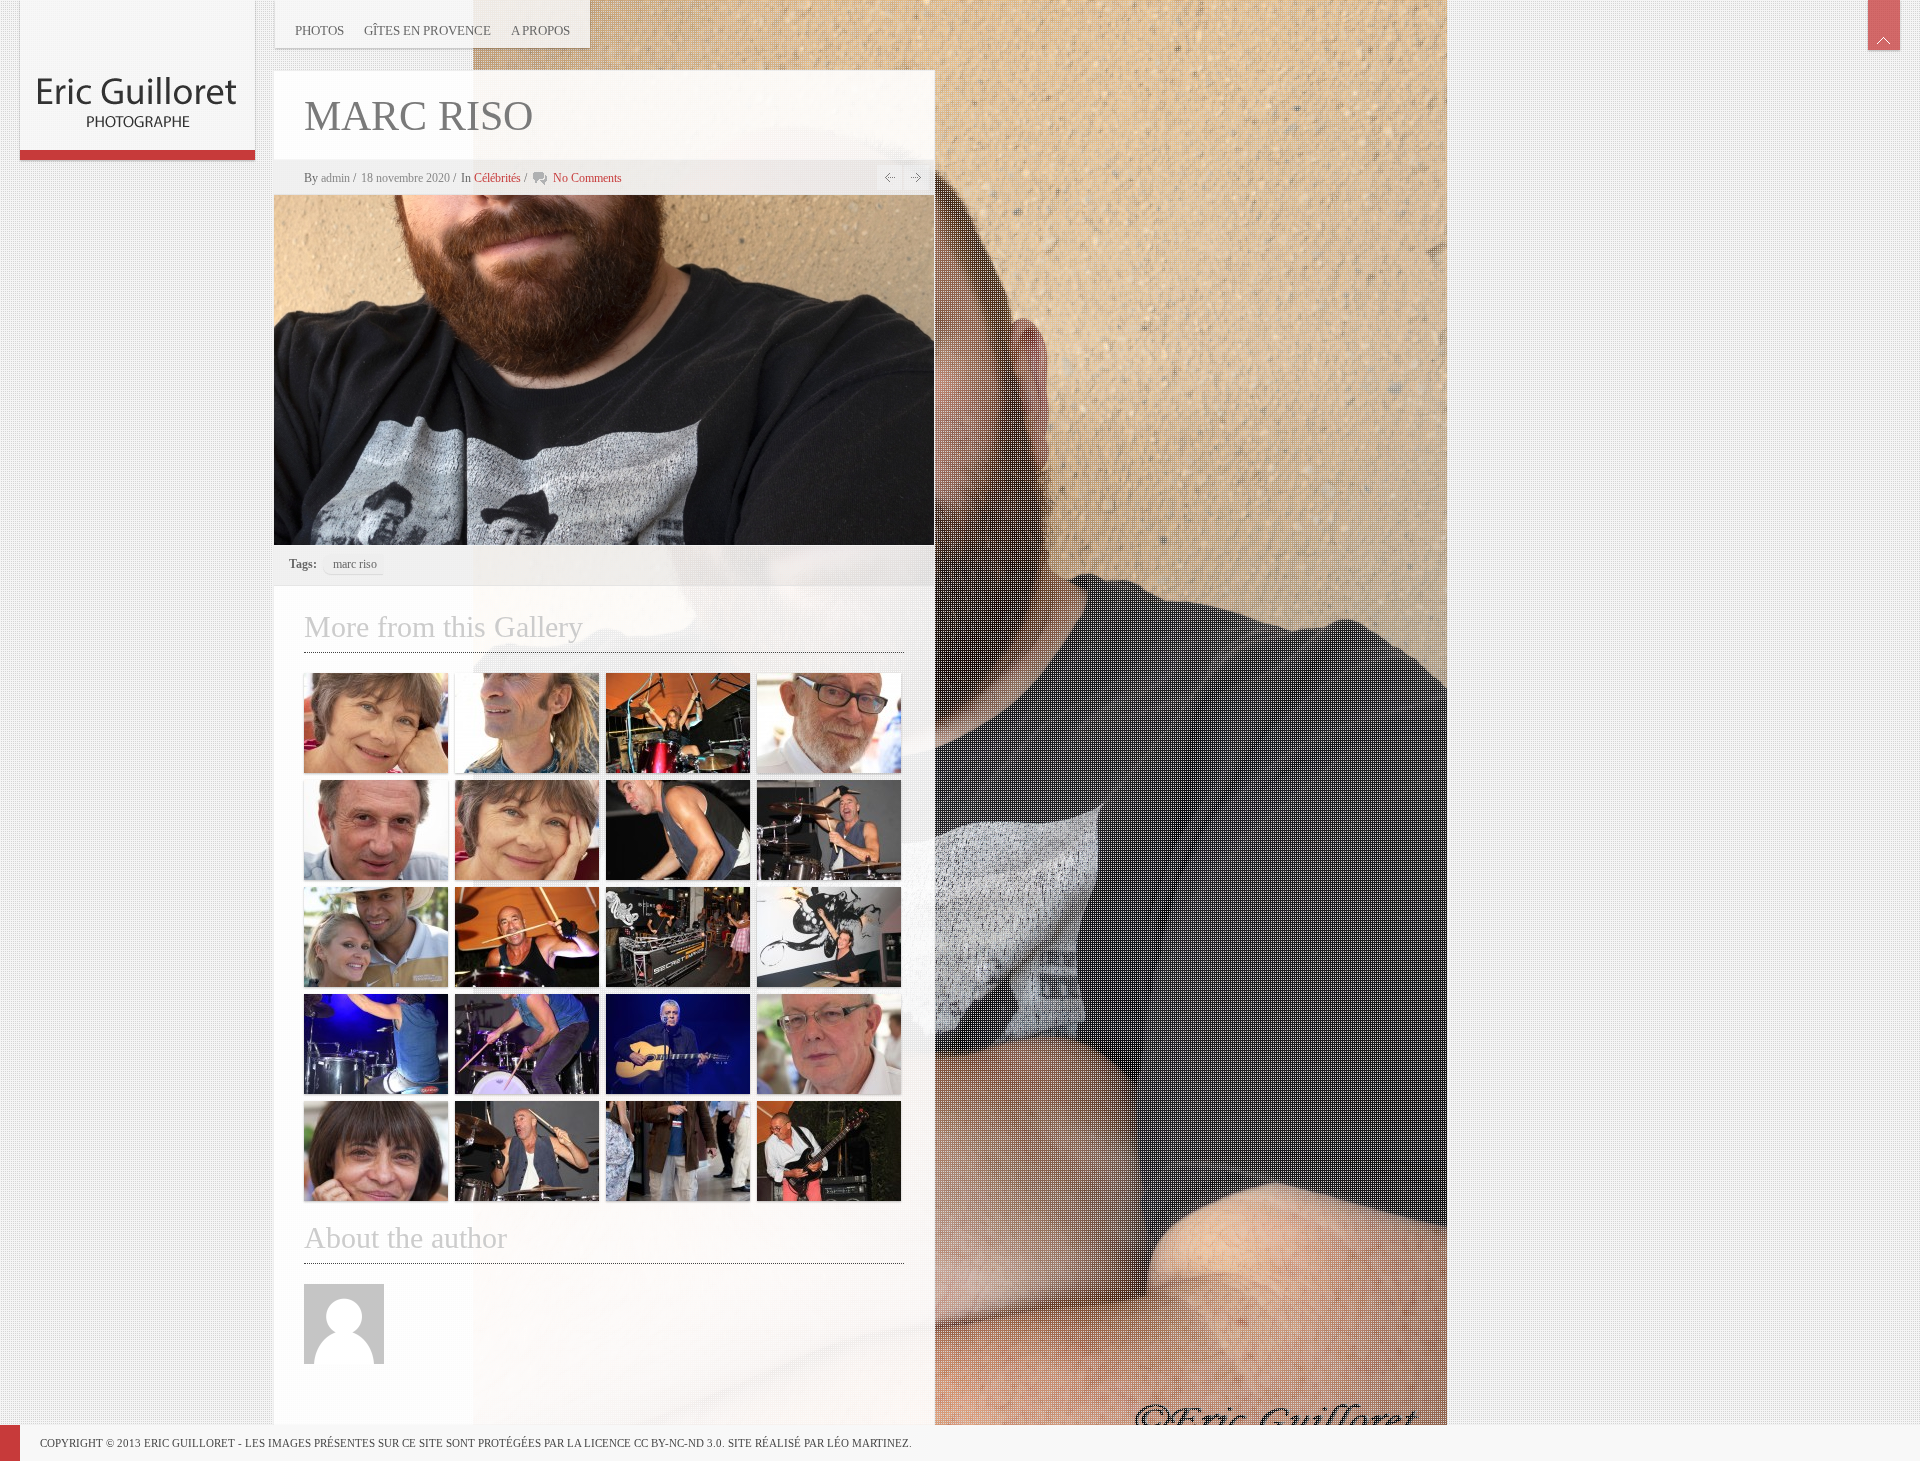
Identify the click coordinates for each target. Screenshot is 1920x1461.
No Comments (587, 178)
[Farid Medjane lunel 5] (527, 1044)
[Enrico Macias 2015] (678, 1044)
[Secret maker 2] (678, 937)
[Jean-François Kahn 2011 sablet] (829, 1044)
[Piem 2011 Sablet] (829, 723)
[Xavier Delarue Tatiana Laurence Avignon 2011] (376, 937)
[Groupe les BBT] (829, 1151)
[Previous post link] (889, 177)
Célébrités (497, 178)
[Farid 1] (829, 830)
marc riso (355, 564)
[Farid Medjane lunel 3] (376, 1044)
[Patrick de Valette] (527, 723)
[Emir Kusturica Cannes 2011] (678, 1151)
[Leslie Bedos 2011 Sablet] (376, 1151)
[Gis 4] (829, 937)
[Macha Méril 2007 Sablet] (376, 723)
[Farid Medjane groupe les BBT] (678, 723)
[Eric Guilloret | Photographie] (137, 75)
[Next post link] (916, 177)
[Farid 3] (527, 1151)
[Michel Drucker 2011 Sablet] (376, 830)
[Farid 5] (678, 830)
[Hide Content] (1884, 25)
